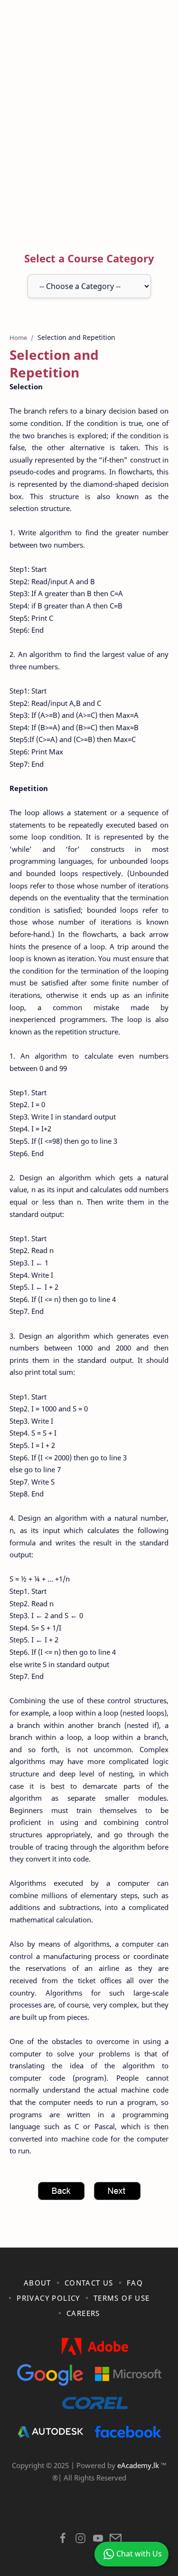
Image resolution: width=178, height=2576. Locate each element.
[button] (63, 2541)
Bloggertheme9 (93, 2514)
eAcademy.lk (139, 2465)
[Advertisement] (89, 128)
